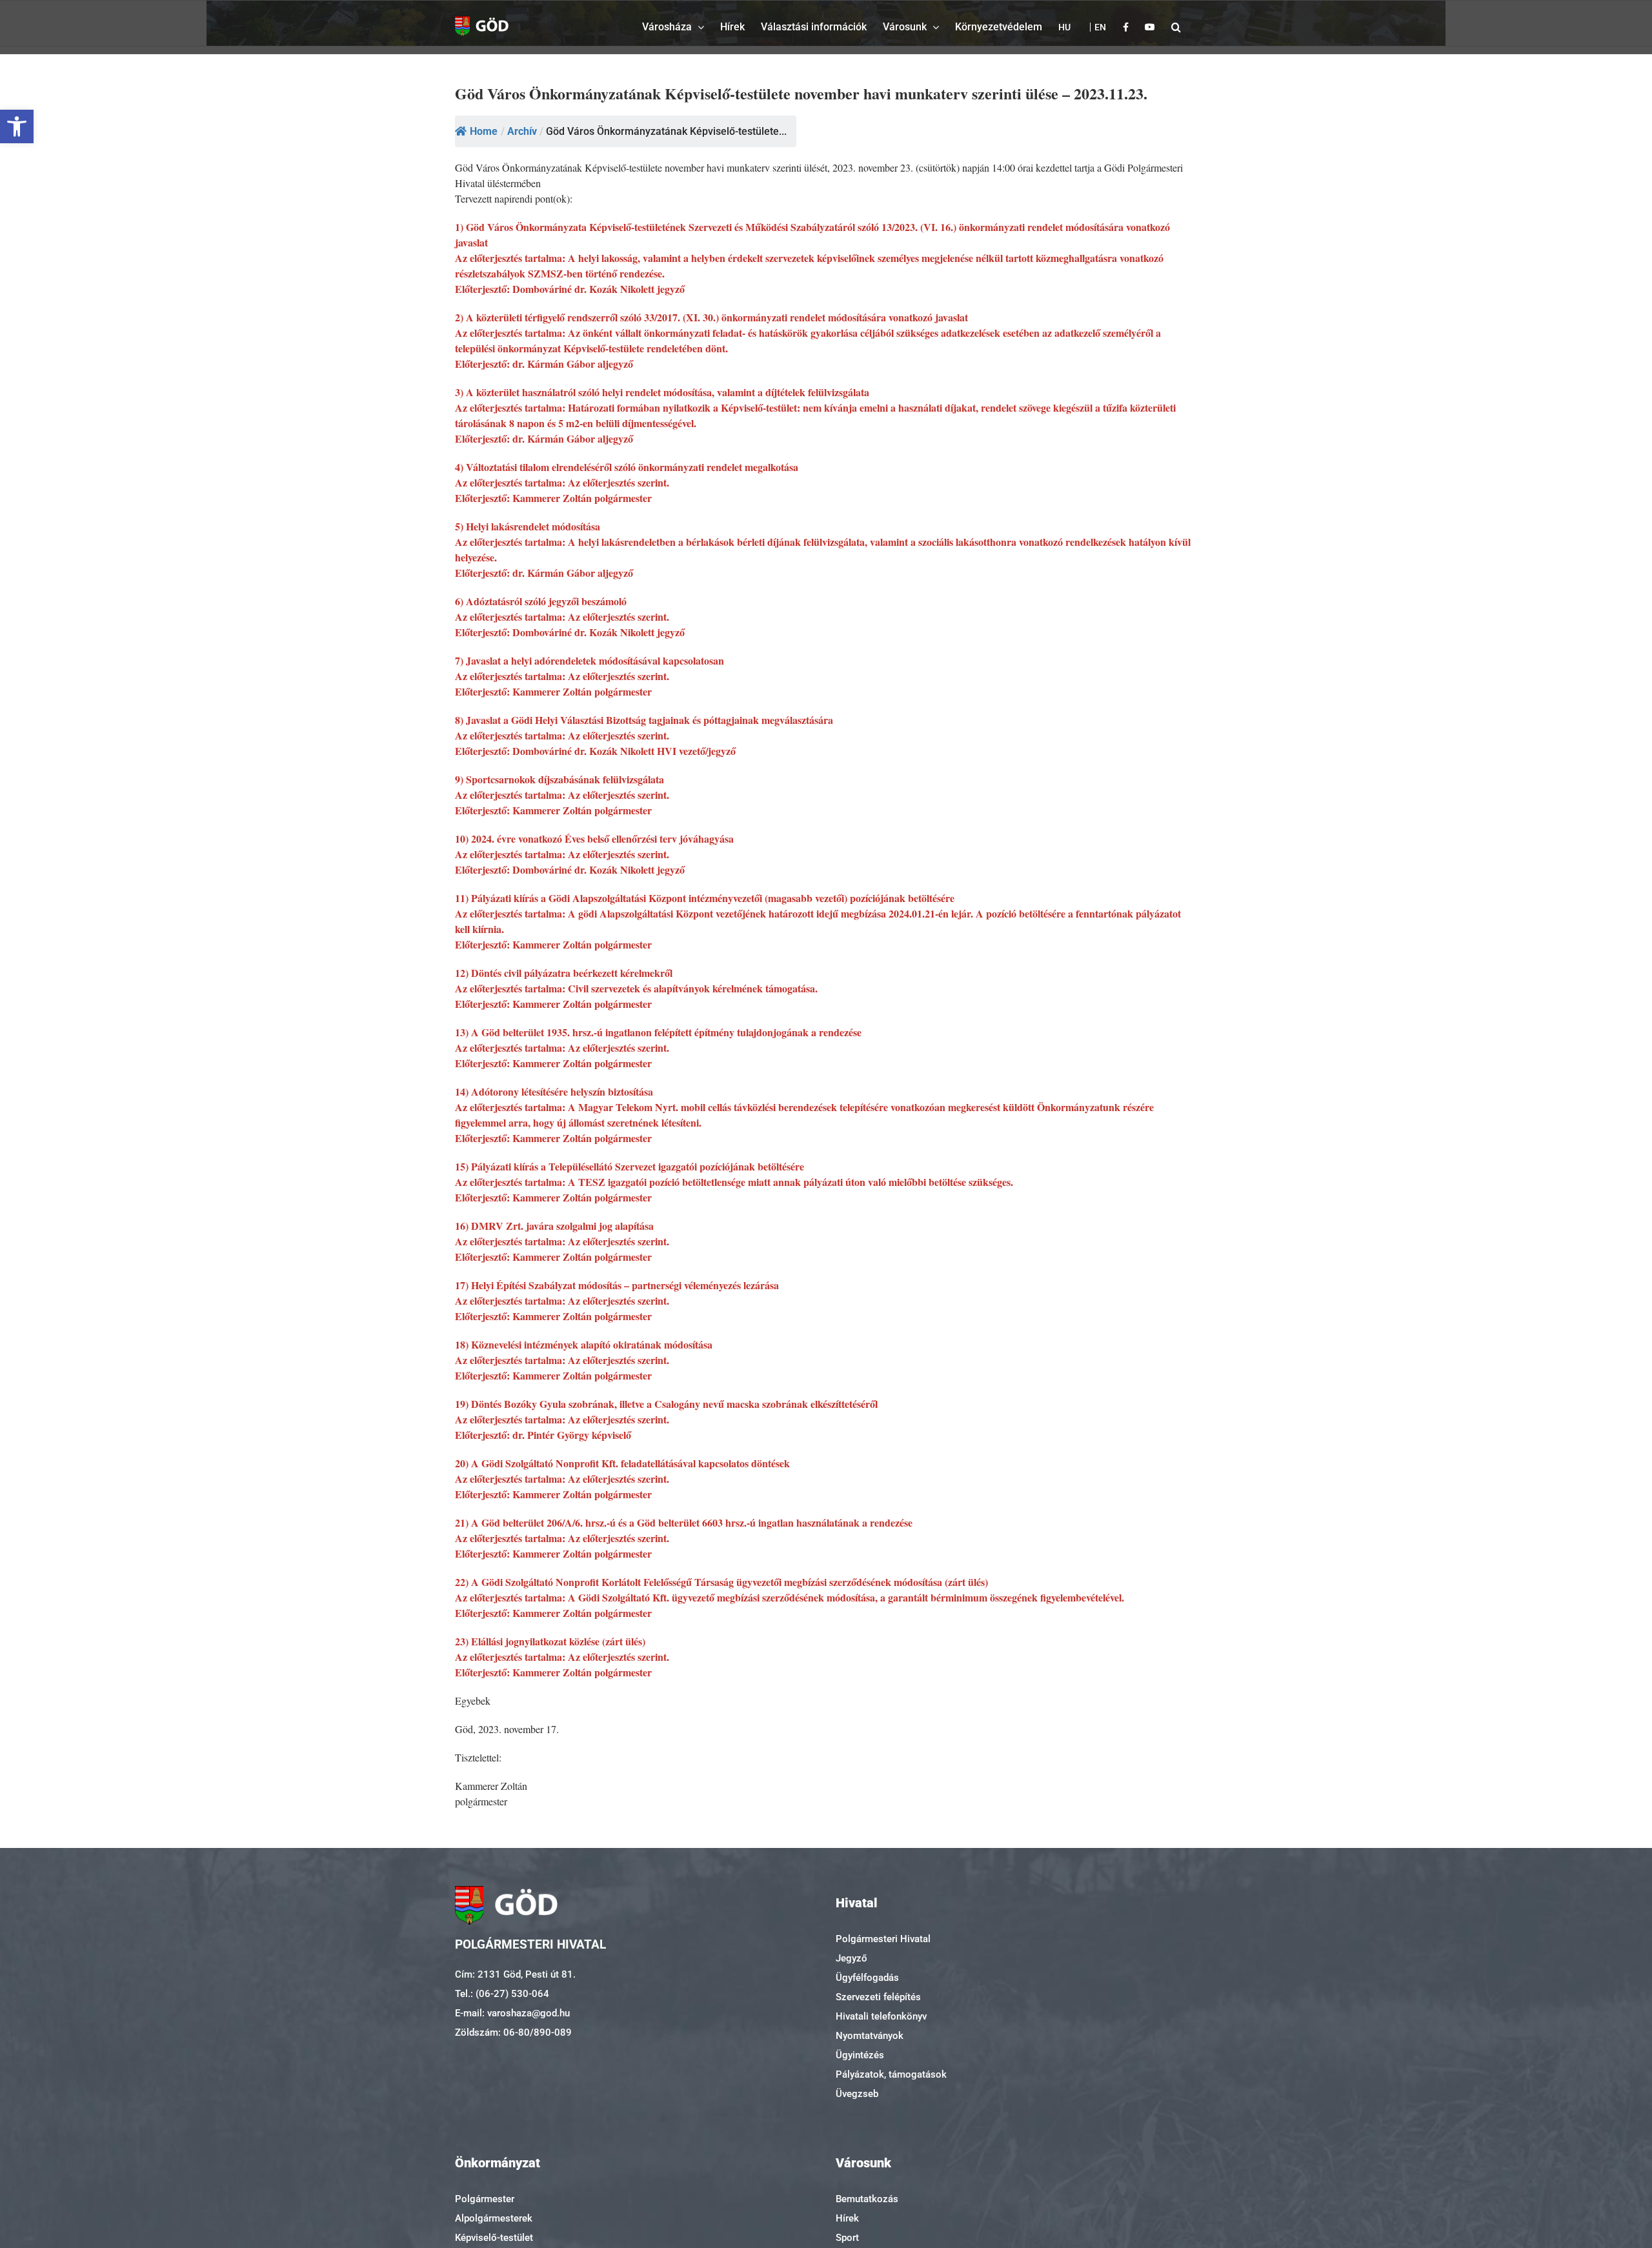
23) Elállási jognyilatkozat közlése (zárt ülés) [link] (550, 1641)
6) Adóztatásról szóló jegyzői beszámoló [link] (541, 601)
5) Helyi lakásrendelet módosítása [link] (528, 526)
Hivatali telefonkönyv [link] (881, 2016)
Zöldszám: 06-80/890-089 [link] (513, 2032)
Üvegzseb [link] (857, 2094)
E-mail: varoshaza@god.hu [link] (512, 2013)
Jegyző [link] (851, 1958)
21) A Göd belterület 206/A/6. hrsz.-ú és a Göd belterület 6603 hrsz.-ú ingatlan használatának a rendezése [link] (684, 1522)
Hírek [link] (847, 2218)
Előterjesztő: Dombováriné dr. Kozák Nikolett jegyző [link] (570, 289)
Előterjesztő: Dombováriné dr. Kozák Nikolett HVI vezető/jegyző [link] (595, 751)
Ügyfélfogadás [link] (867, 1978)
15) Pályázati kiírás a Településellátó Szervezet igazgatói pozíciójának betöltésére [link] (630, 1166)
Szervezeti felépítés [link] (878, 1997)
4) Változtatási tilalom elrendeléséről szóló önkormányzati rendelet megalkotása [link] (627, 467)
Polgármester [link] (485, 2199)
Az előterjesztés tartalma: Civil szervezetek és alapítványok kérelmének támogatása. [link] (636, 988)
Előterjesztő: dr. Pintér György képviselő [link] (543, 1435)
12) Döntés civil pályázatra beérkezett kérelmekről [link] (564, 973)
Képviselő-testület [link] (494, 2238)
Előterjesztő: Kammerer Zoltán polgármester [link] (553, 498)
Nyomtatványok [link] (870, 2036)
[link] (17, 126)
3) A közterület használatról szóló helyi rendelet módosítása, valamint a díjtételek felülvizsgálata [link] (662, 392)
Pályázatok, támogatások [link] (891, 2074)
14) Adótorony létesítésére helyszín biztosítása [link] (554, 1091)
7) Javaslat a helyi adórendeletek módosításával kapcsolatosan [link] (589, 660)
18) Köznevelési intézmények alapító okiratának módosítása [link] (584, 1344)
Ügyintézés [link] (860, 2055)
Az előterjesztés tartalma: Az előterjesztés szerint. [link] (562, 482)
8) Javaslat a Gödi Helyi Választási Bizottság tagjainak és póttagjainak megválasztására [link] (644, 720)
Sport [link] (847, 2238)
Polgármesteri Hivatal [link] (883, 1939)
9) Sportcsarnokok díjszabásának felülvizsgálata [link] (559, 779)
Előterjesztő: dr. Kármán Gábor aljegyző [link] (544, 364)
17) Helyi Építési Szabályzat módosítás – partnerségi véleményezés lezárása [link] (617, 1285)
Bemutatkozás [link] (867, 2199)
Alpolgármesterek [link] (494, 2218)
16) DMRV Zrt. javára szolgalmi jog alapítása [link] (554, 1226)
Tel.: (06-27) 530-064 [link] (502, 1994)
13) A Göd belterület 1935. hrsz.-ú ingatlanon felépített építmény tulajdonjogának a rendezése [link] (658, 1032)
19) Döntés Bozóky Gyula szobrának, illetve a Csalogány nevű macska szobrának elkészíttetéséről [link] (666, 1404)
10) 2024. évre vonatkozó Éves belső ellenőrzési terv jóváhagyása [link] (594, 838)
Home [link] (484, 131)
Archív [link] (522, 131)
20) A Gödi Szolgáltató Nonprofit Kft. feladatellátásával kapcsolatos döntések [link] (622, 1463)
